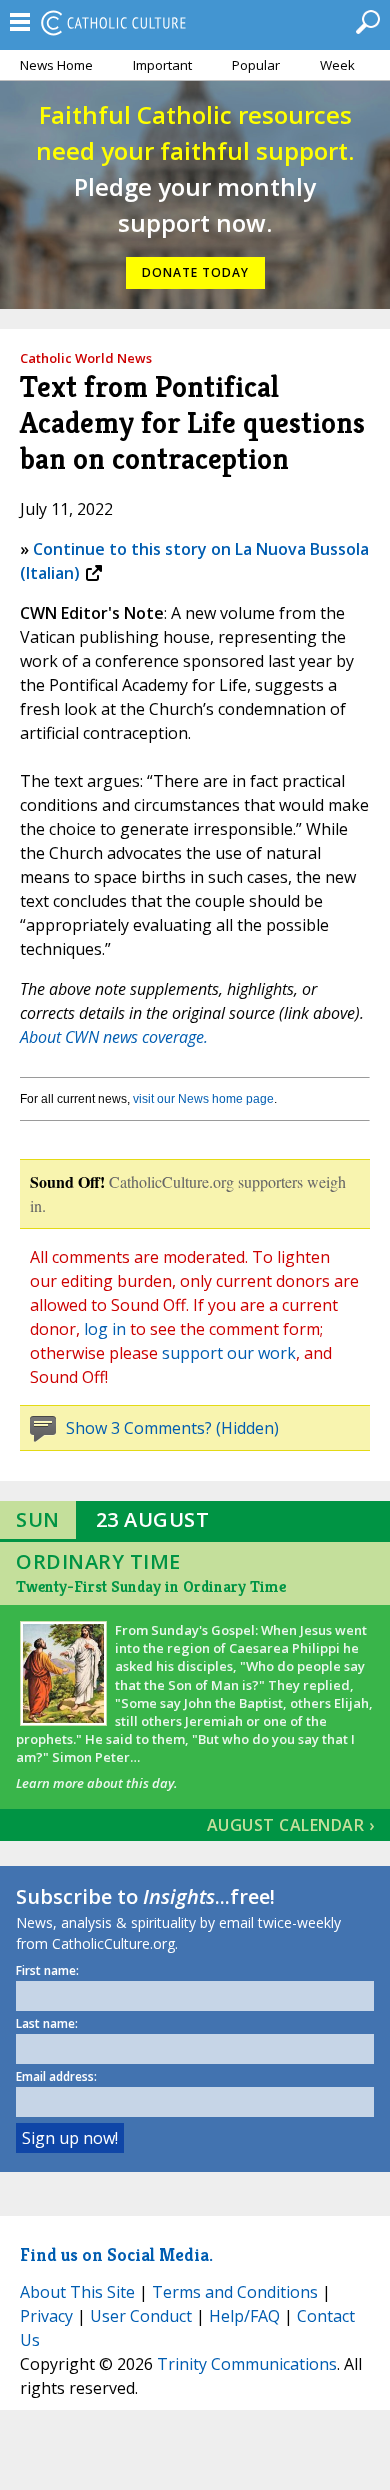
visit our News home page (203, 1099)
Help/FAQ (244, 2316)
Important (162, 65)
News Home (56, 65)
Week (337, 65)
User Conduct (141, 2316)
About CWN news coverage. (114, 1037)
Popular (256, 65)
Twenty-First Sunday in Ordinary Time (151, 1586)
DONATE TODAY (195, 272)
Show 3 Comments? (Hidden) (172, 1428)
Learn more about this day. (96, 1783)
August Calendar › (291, 1825)
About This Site (77, 2292)
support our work (229, 1353)
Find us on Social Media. (116, 2254)
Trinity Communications (247, 2364)
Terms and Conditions (235, 2292)
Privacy (46, 2316)
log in (105, 1329)
